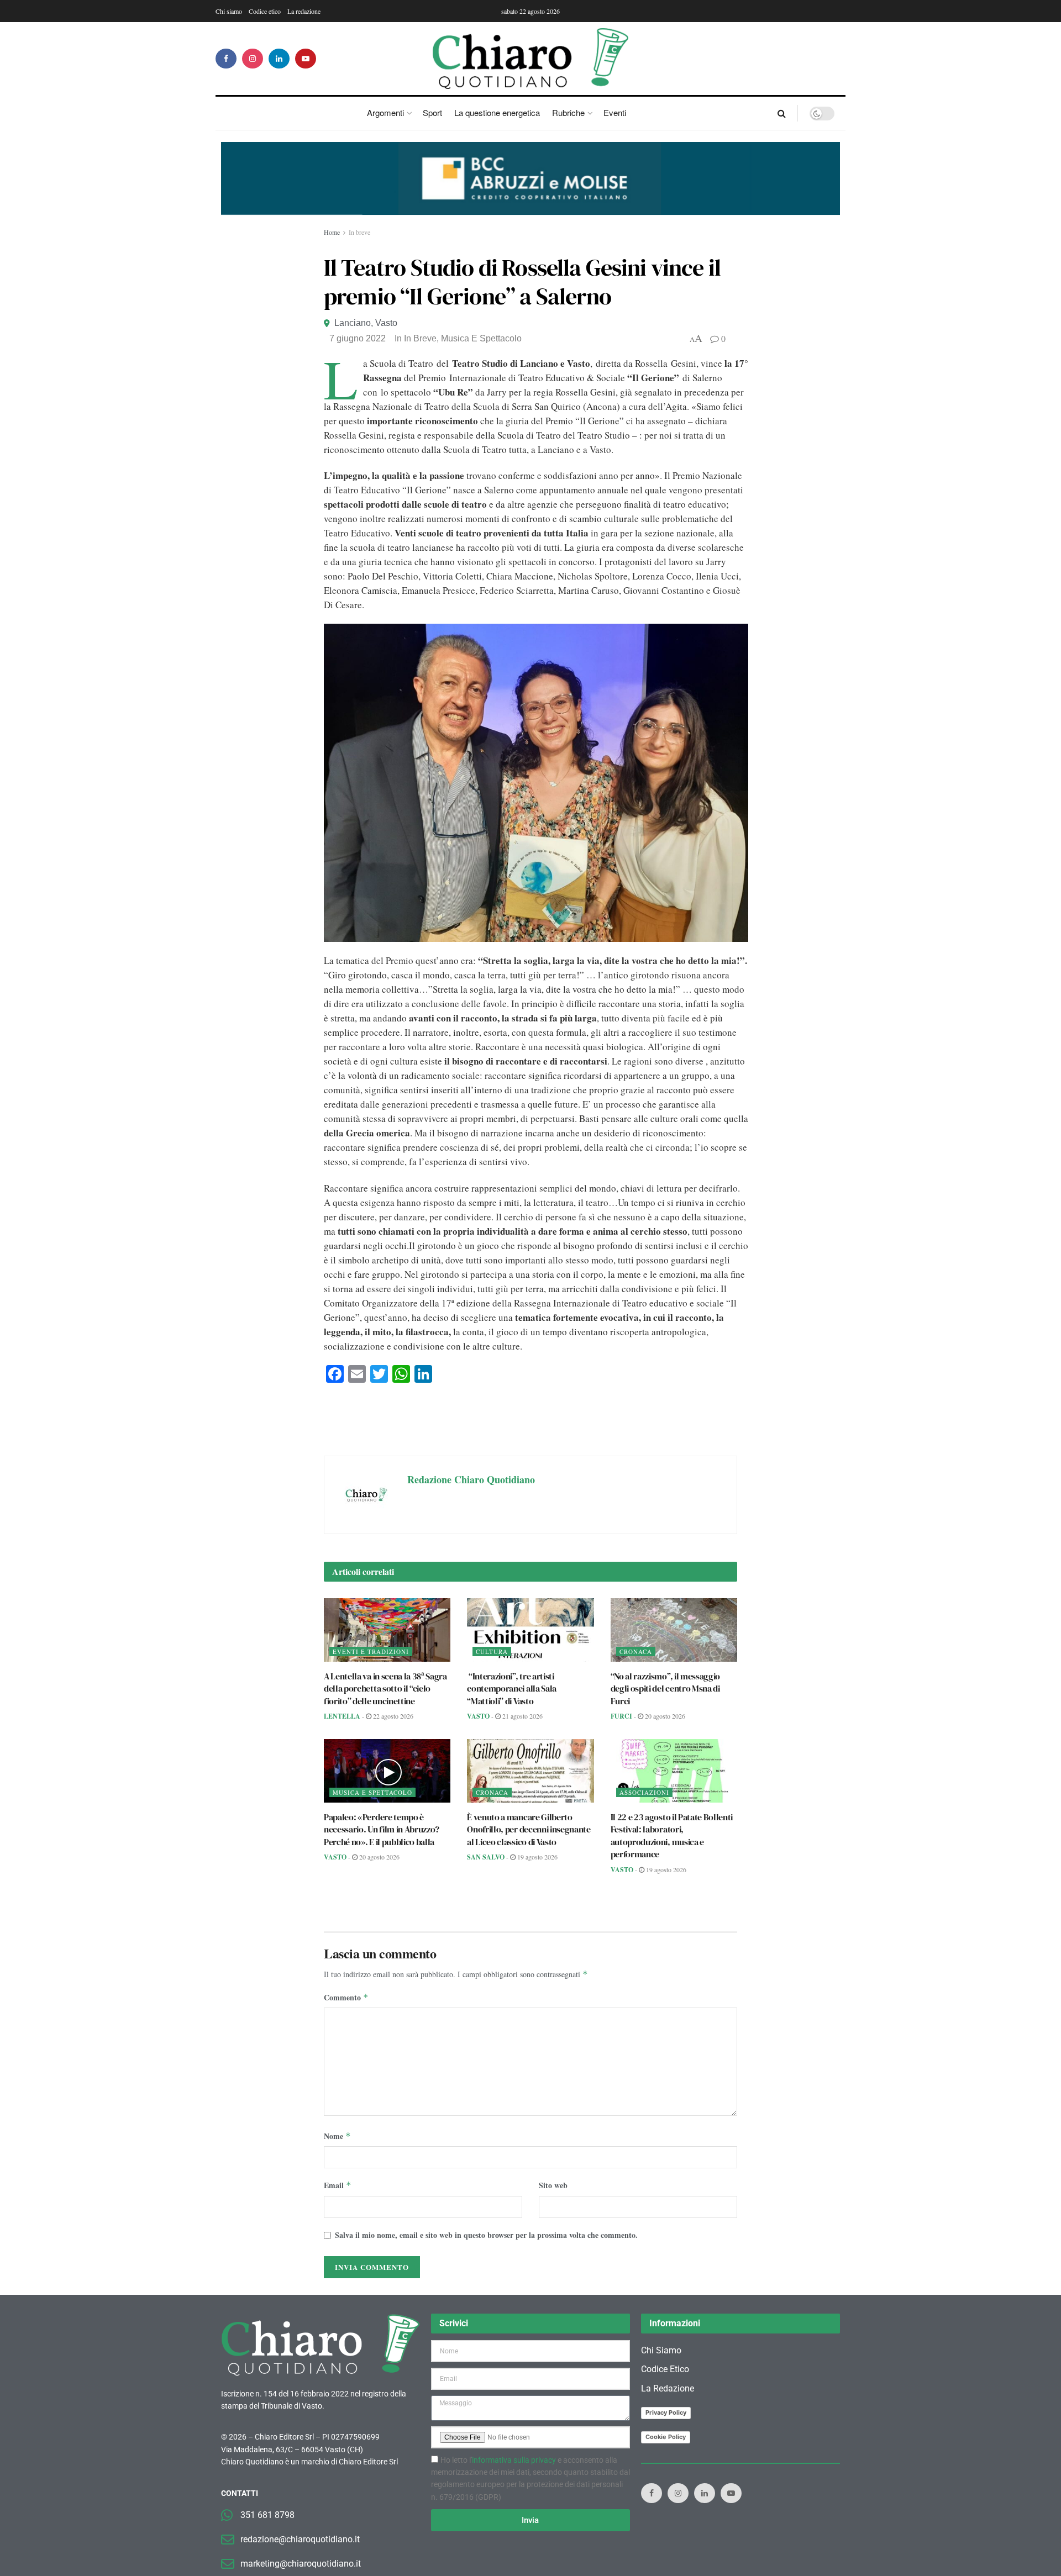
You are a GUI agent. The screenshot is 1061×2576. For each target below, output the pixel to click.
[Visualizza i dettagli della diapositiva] (530, 178)
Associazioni (644, 1792)
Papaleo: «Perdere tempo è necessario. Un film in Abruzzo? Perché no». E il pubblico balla (382, 1829)
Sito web (553, 2185)
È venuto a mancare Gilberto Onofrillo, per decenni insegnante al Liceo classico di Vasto (529, 1829)
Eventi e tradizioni (371, 1652)
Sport (432, 112)
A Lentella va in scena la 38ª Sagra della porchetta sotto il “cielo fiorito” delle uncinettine (385, 1689)
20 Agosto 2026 (664, 1716)
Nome (337, 2136)
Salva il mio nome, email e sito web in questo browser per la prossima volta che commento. (486, 2235)
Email (338, 2185)
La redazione (304, 11)
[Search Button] (782, 113)
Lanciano (353, 323)
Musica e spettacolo (481, 338)
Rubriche (568, 112)
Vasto (386, 323)
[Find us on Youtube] (306, 59)
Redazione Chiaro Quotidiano (471, 1479)
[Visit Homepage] (531, 59)
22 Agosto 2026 (392, 1716)
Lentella (342, 1716)
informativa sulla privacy (514, 2460)
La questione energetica (497, 112)
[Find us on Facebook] (226, 59)
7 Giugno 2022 (358, 338)
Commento (346, 1997)
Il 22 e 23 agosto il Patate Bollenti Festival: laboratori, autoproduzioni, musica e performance (672, 1835)
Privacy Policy (666, 2412)
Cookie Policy (666, 2437)
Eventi (615, 112)
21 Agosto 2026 (522, 1716)
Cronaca (636, 1652)
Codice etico (265, 11)
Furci (621, 1716)
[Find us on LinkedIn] (279, 59)
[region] (530, 178)
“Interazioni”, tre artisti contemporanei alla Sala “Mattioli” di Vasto (512, 1689)
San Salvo (486, 1857)
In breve (359, 232)
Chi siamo (229, 11)
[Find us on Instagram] (253, 59)
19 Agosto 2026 (537, 1857)
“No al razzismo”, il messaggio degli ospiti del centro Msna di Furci (665, 1689)
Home (332, 232)
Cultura (492, 1652)
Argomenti (385, 112)
